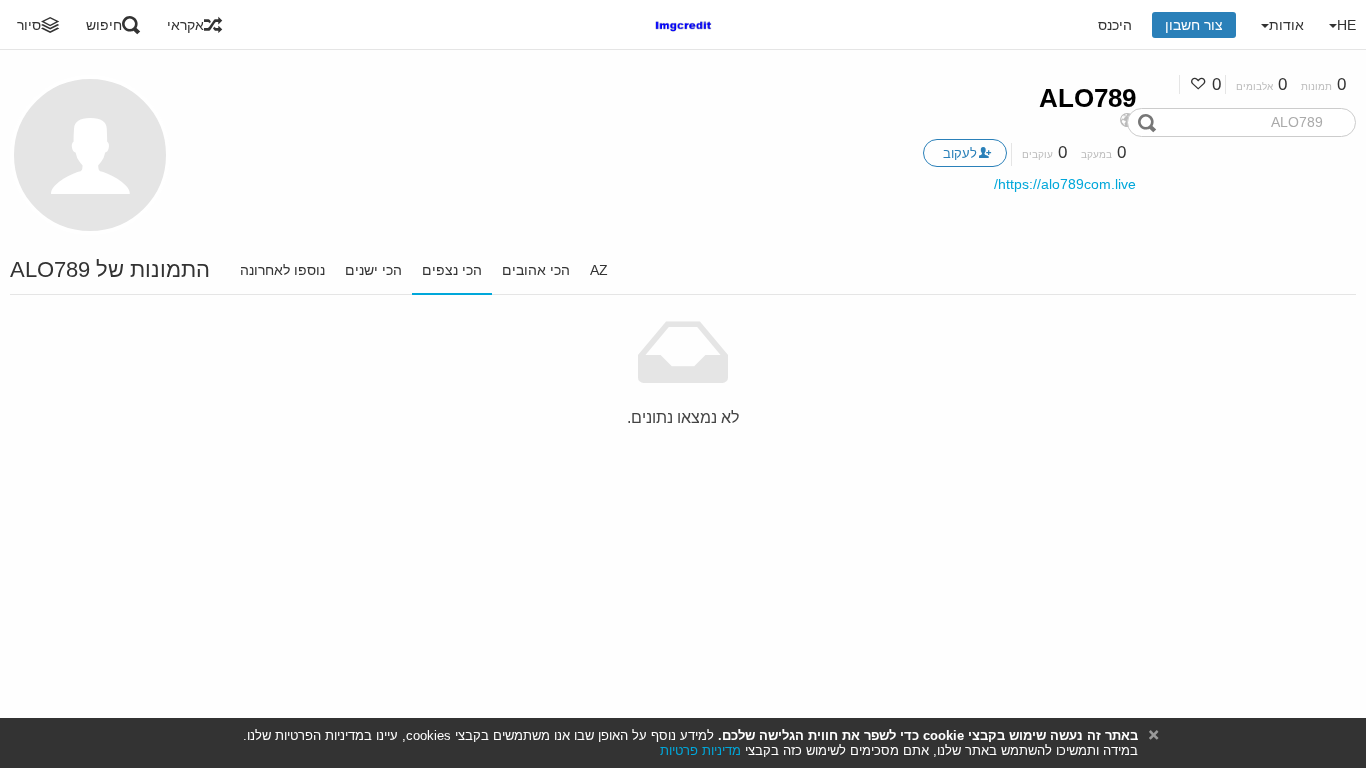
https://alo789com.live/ (1065, 184)
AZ (599, 270)
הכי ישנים (373, 270)
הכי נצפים (452, 270)
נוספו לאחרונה (282, 270)
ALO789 (1087, 98)
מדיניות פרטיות (700, 750)
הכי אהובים (536, 270)
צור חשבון (1194, 25)
